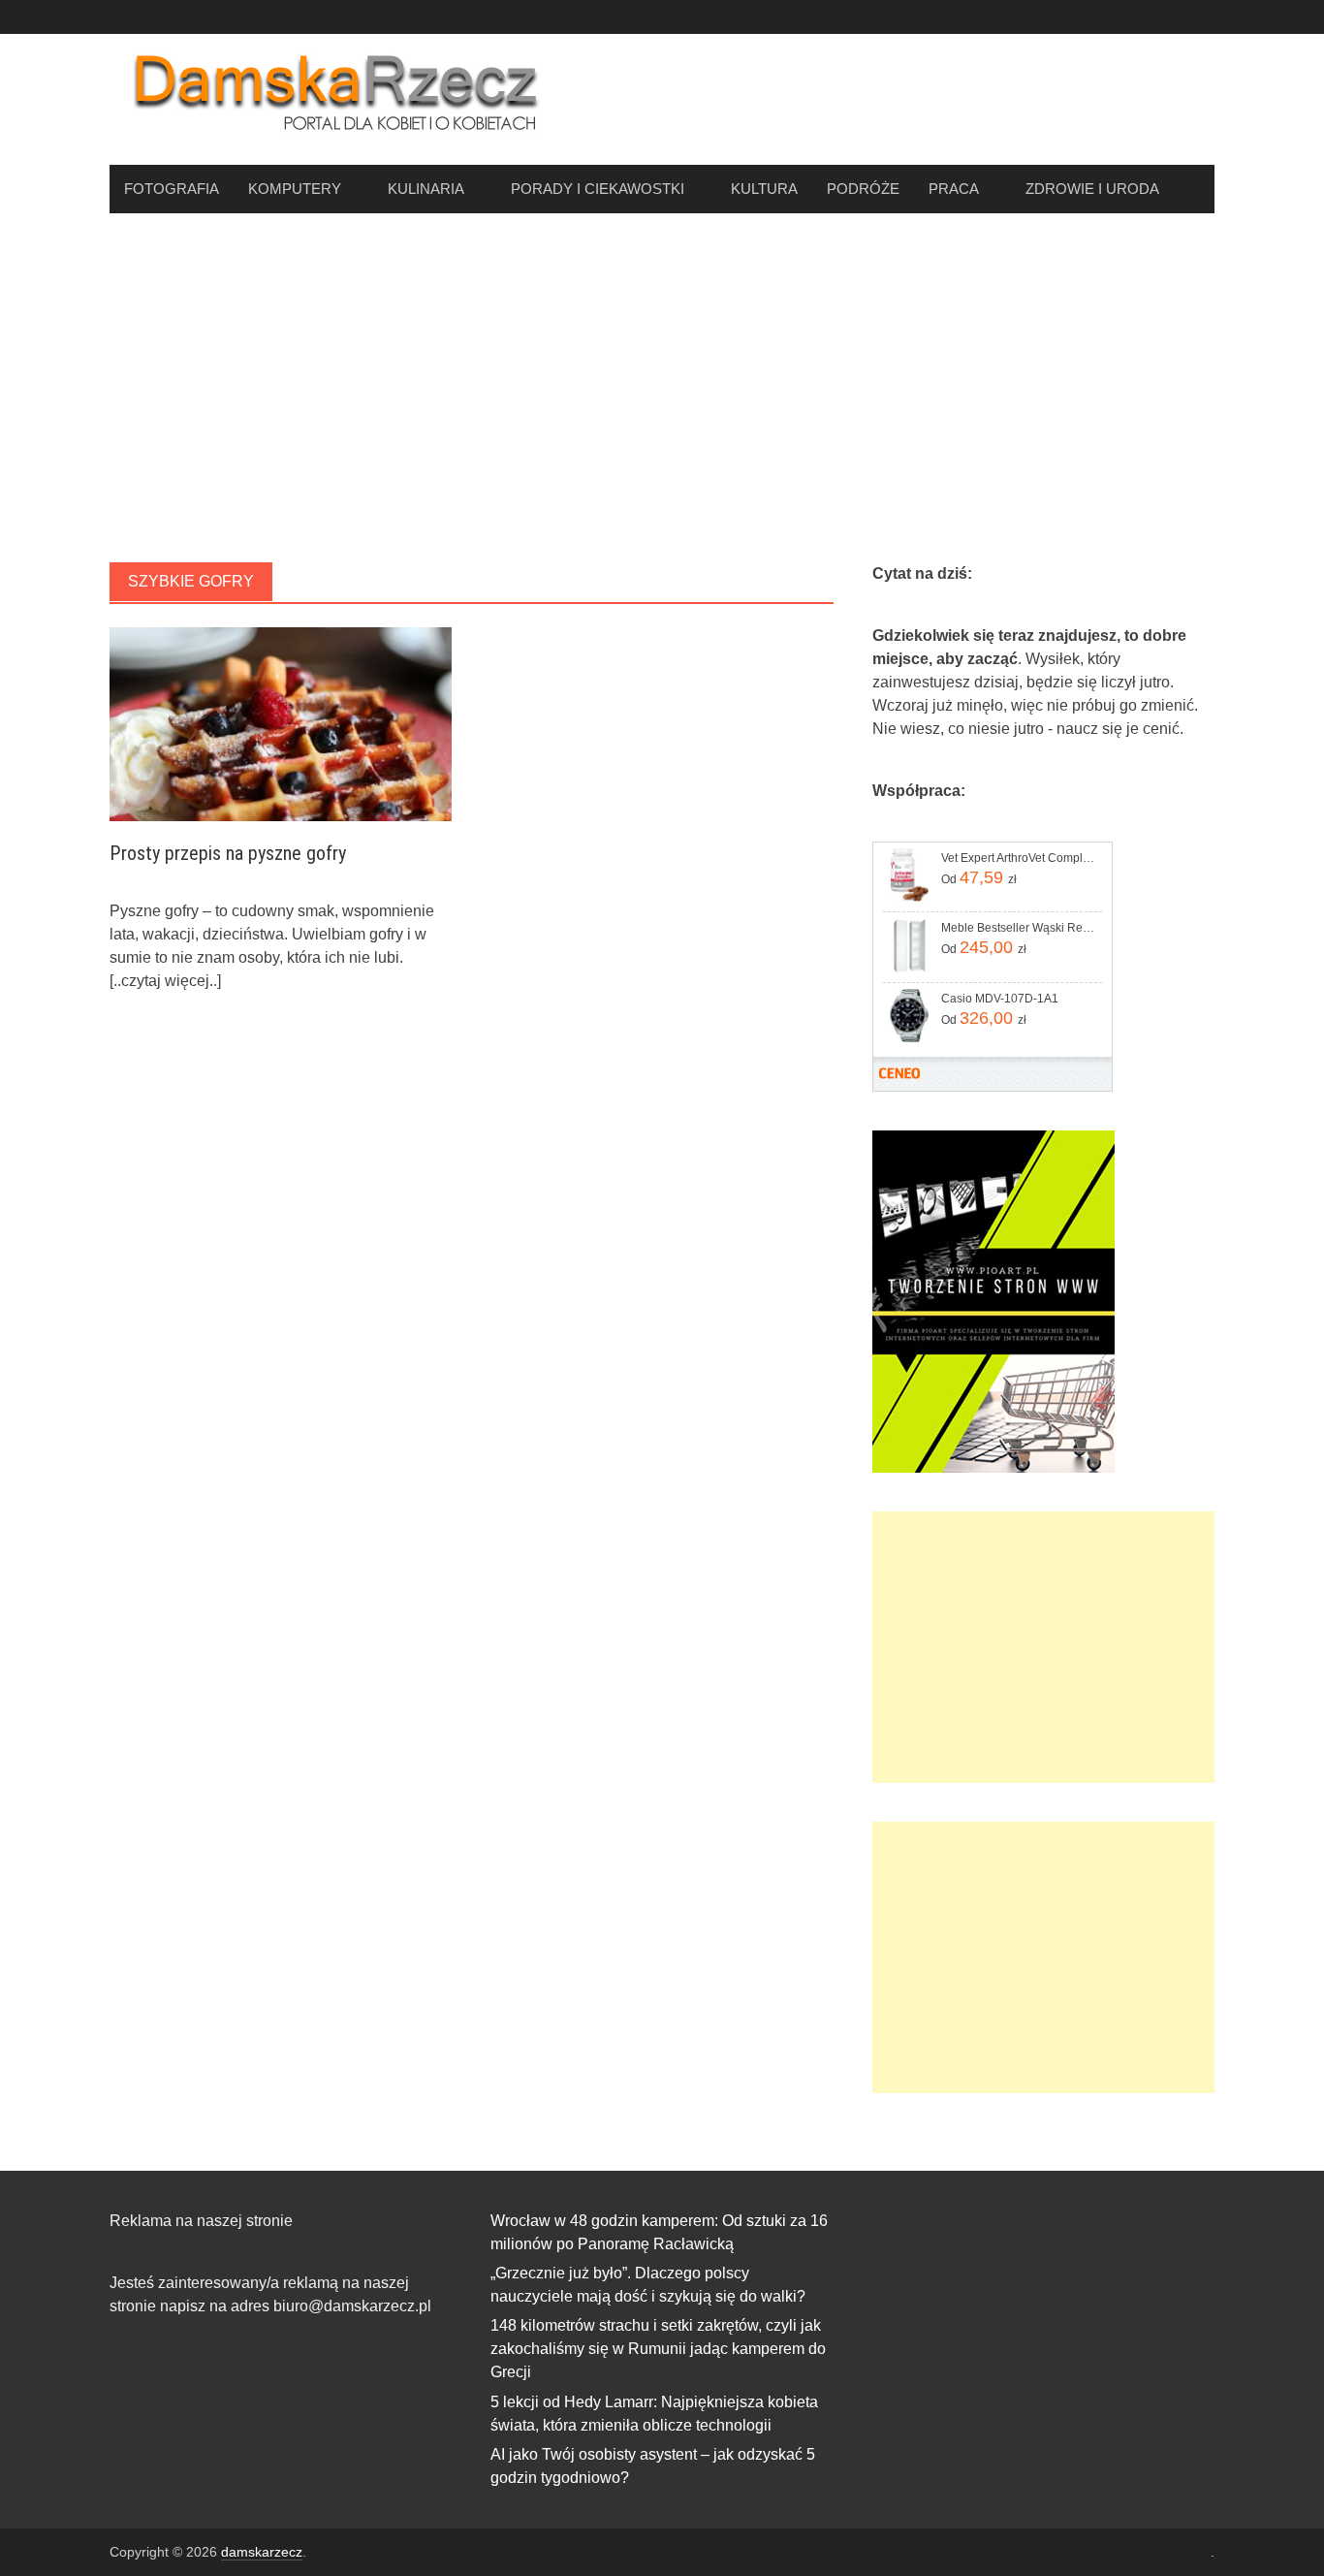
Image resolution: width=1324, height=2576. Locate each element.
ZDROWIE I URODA (1092, 189)
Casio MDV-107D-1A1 (1000, 999)
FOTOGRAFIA (172, 189)
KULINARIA (426, 189)
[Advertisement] (662, 388)
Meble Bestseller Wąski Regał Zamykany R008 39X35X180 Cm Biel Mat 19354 (1020, 928)
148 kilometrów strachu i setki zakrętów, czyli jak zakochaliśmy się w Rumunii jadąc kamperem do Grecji (658, 2349)
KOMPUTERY (295, 189)
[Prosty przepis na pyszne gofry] (281, 723)
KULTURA (764, 189)
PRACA (954, 189)
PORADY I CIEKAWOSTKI (598, 189)
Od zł (979, 877)
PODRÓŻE (863, 189)
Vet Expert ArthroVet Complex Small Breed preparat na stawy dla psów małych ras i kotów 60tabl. (1020, 858)
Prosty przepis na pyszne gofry (228, 853)
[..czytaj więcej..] (165, 981)
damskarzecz (262, 2552)
